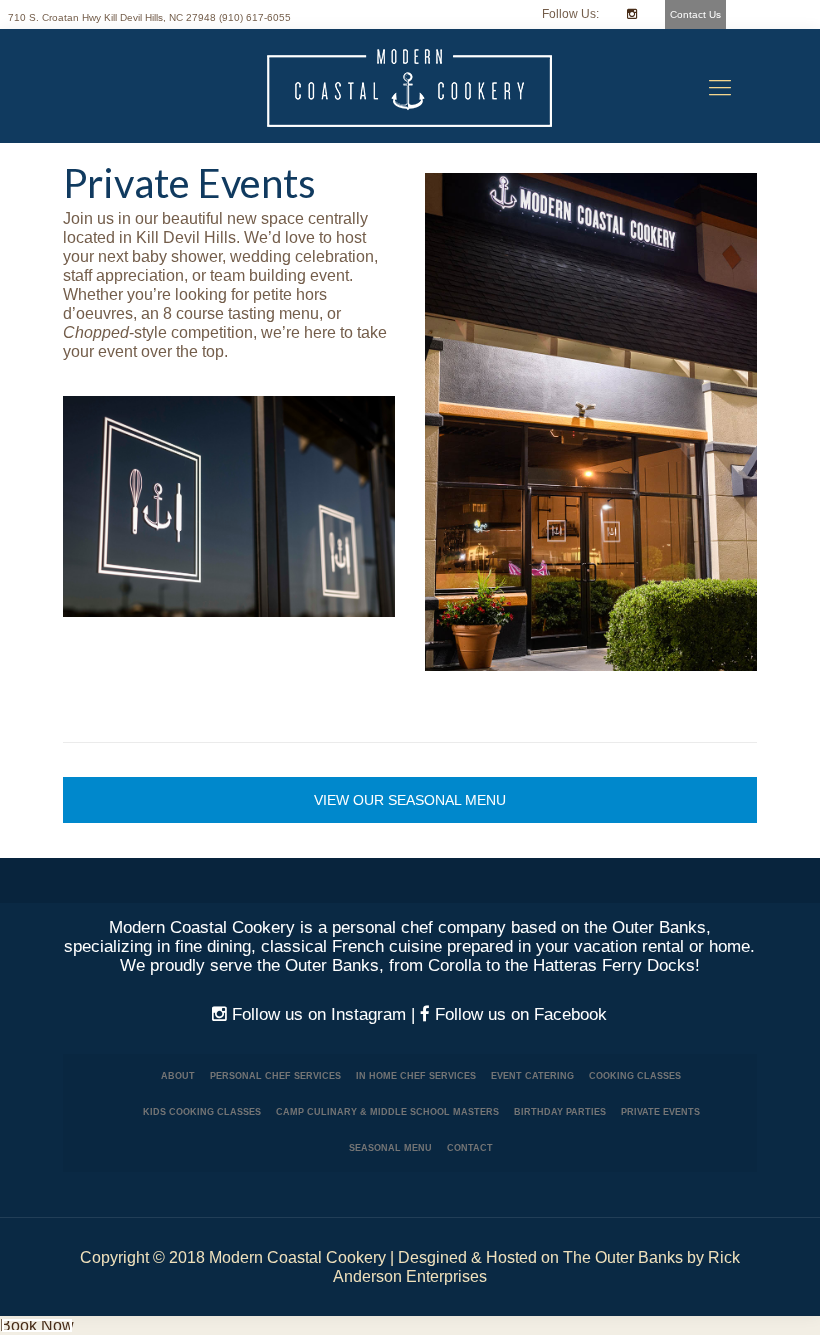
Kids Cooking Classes (202, 1112)
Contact (470, 1148)
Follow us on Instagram (316, 1014)
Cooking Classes (635, 1076)
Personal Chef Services (275, 1076)
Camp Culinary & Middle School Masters (387, 1112)
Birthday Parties (560, 1112)
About (178, 1076)
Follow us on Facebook (518, 1014)
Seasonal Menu (390, 1148)
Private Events (660, 1112)
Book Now (37, 1325)
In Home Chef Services (416, 1076)
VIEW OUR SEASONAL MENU (410, 800)
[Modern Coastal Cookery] (410, 88)
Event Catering (532, 1076)
